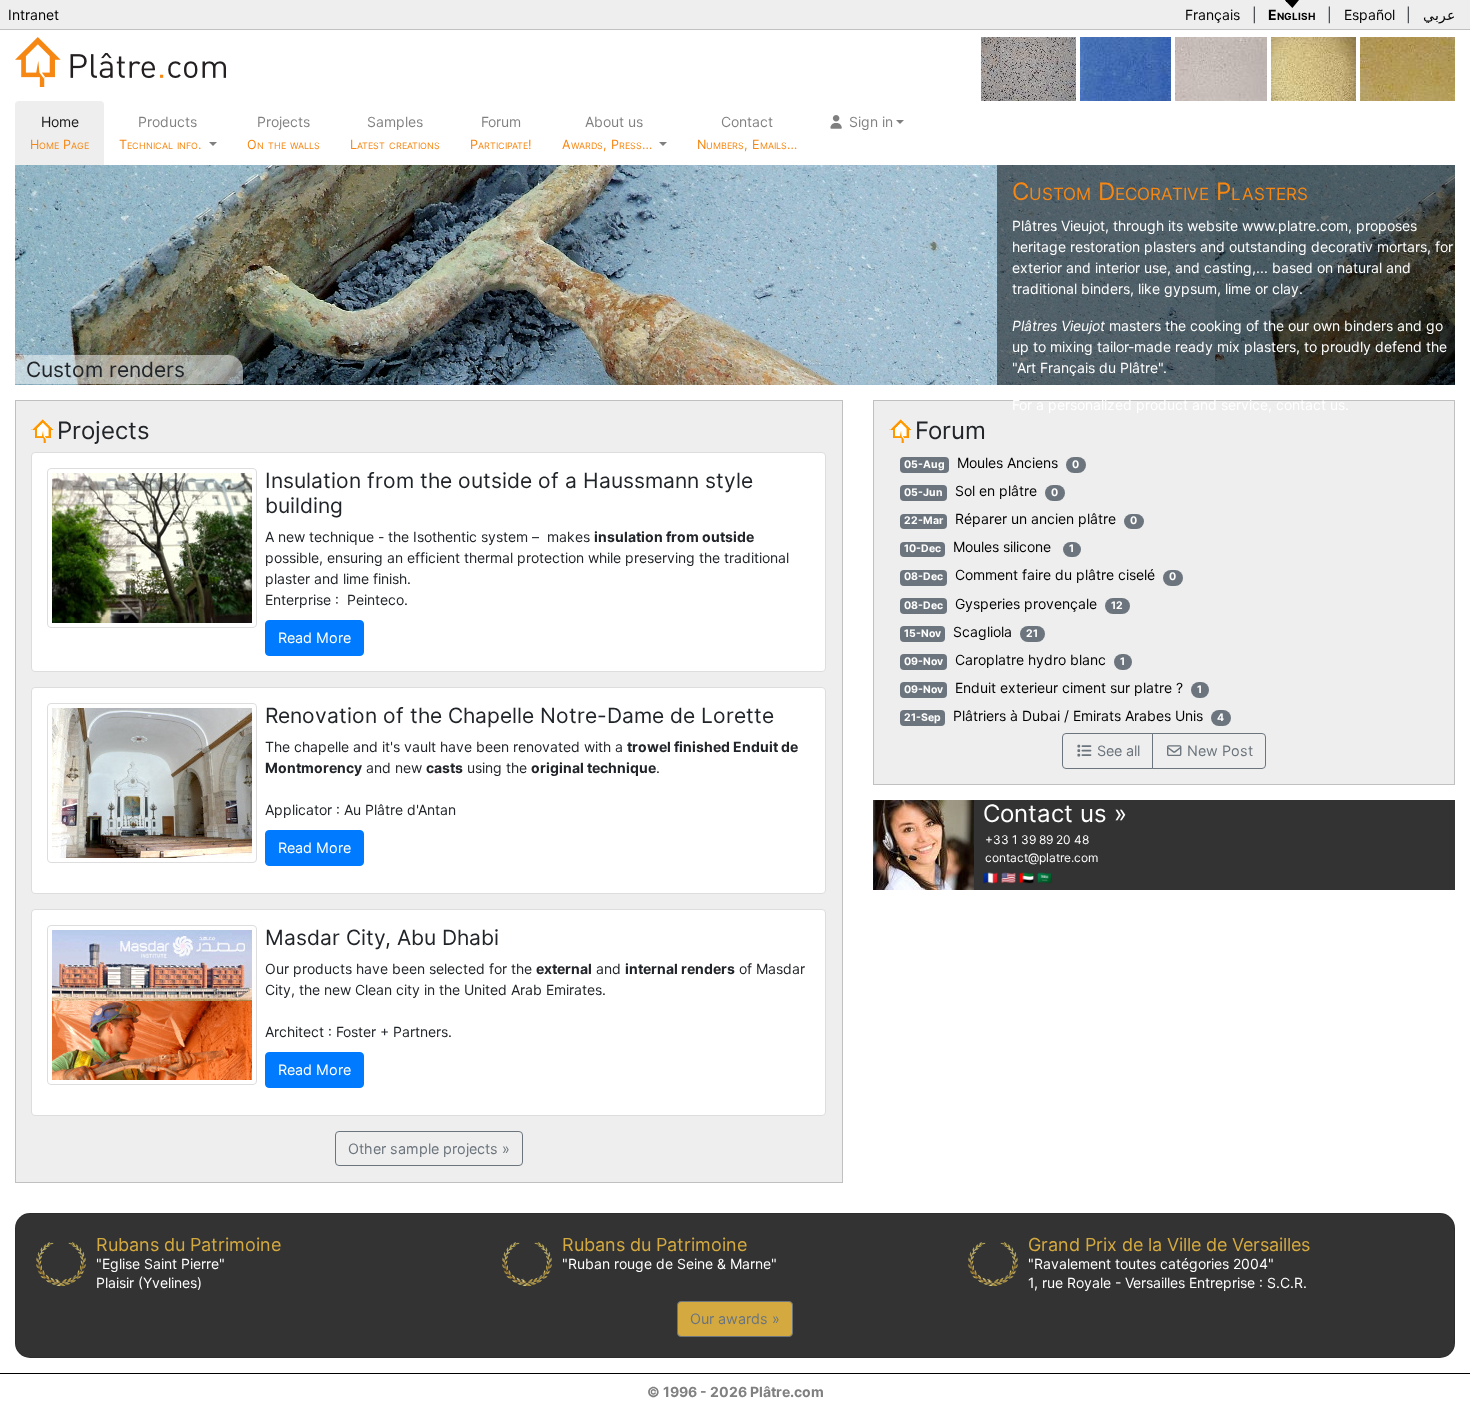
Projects (283, 132)
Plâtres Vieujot (1058, 225)
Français (1212, 14)
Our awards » (735, 1318)
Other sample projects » (429, 1148)
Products (160, 132)
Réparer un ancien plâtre (1035, 518)
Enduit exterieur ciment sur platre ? (1069, 687)
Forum (501, 132)
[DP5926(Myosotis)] (1125, 67)
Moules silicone (1004, 546)
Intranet (33, 14)
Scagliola (982, 631)
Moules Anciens (1007, 462)
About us (609, 132)
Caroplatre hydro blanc (1030, 659)
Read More (314, 637)
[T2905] (1313, 67)
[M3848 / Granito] (1028, 67)
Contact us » (1055, 813)
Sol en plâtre (996, 490)
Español (1369, 14)
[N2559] (1407, 67)
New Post (1218, 750)
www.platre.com (1295, 225)
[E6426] (1221, 67)
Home (59, 132)
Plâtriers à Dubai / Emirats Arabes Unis (1078, 715)
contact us (1310, 404)
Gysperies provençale (1026, 603)
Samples (395, 132)
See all (1116, 750)
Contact (747, 132)
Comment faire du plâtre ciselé (1055, 574)
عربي (1439, 14)
